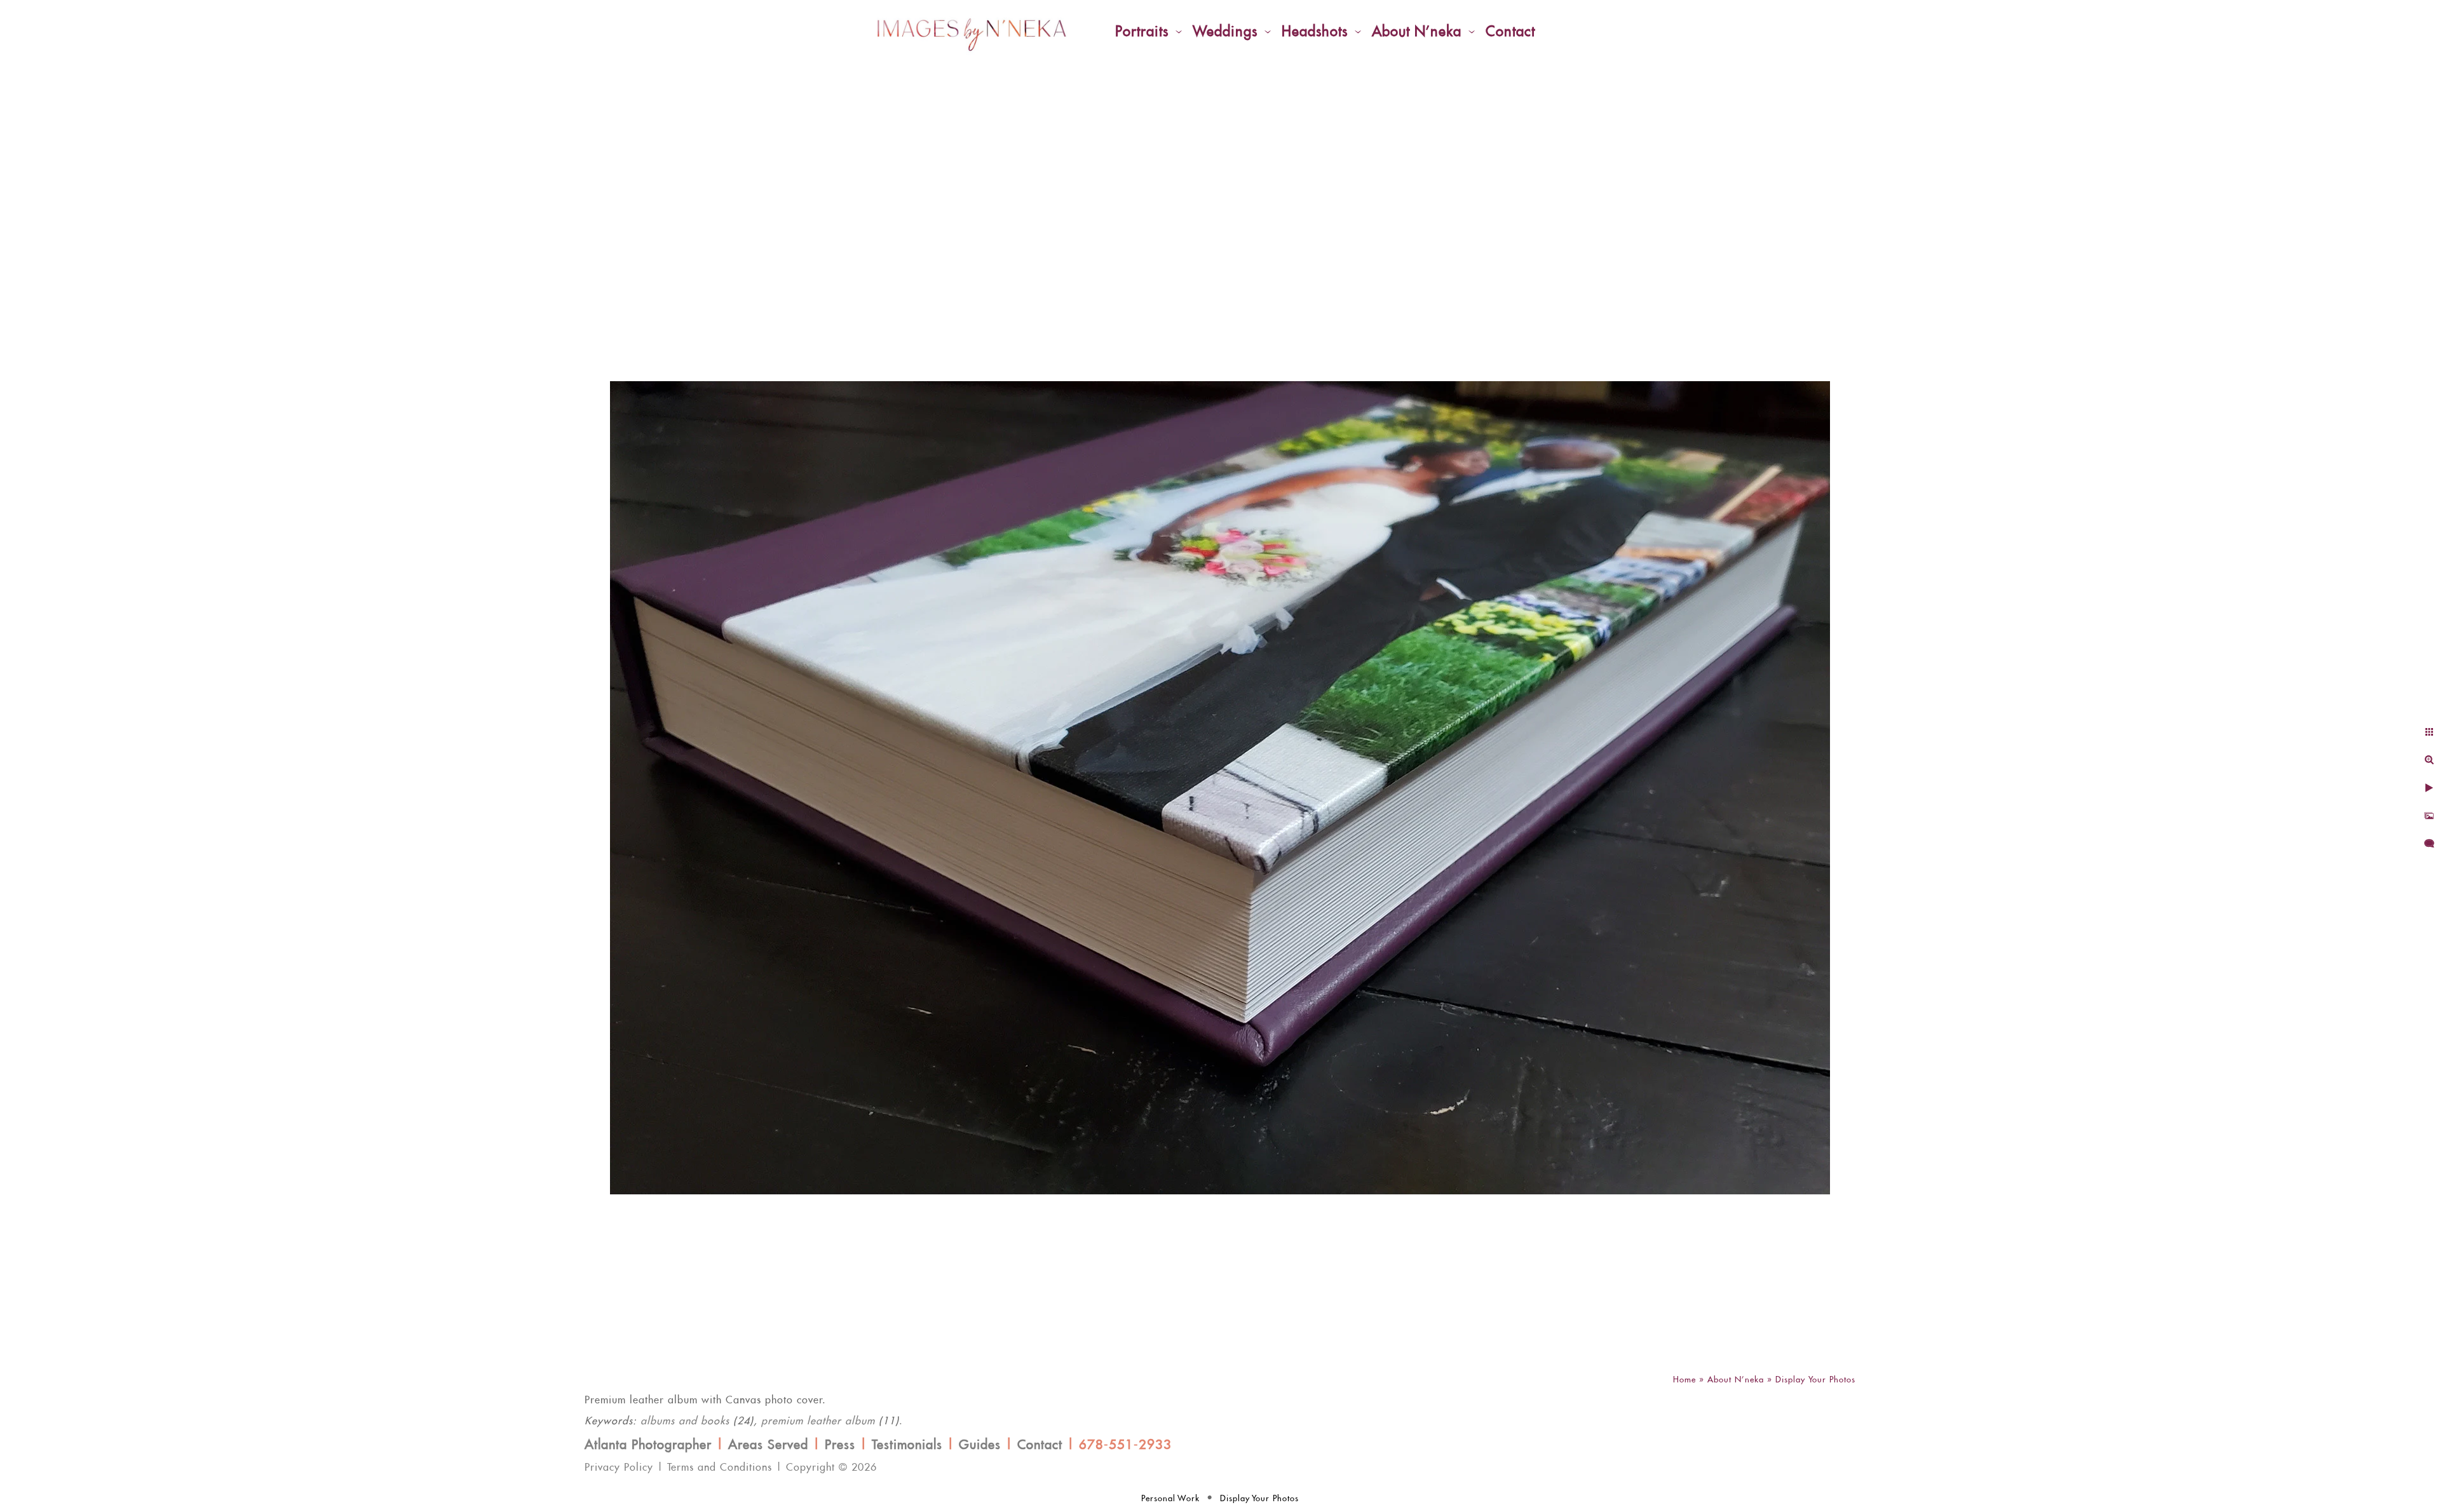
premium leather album (818, 1421)
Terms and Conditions (720, 1468)
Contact (1040, 1445)
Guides (980, 1445)
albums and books (685, 1421)
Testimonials (907, 1445)
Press (840, 1445)
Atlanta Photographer (648, 1445)
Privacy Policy (619, 1468)
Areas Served (768, 1445)
